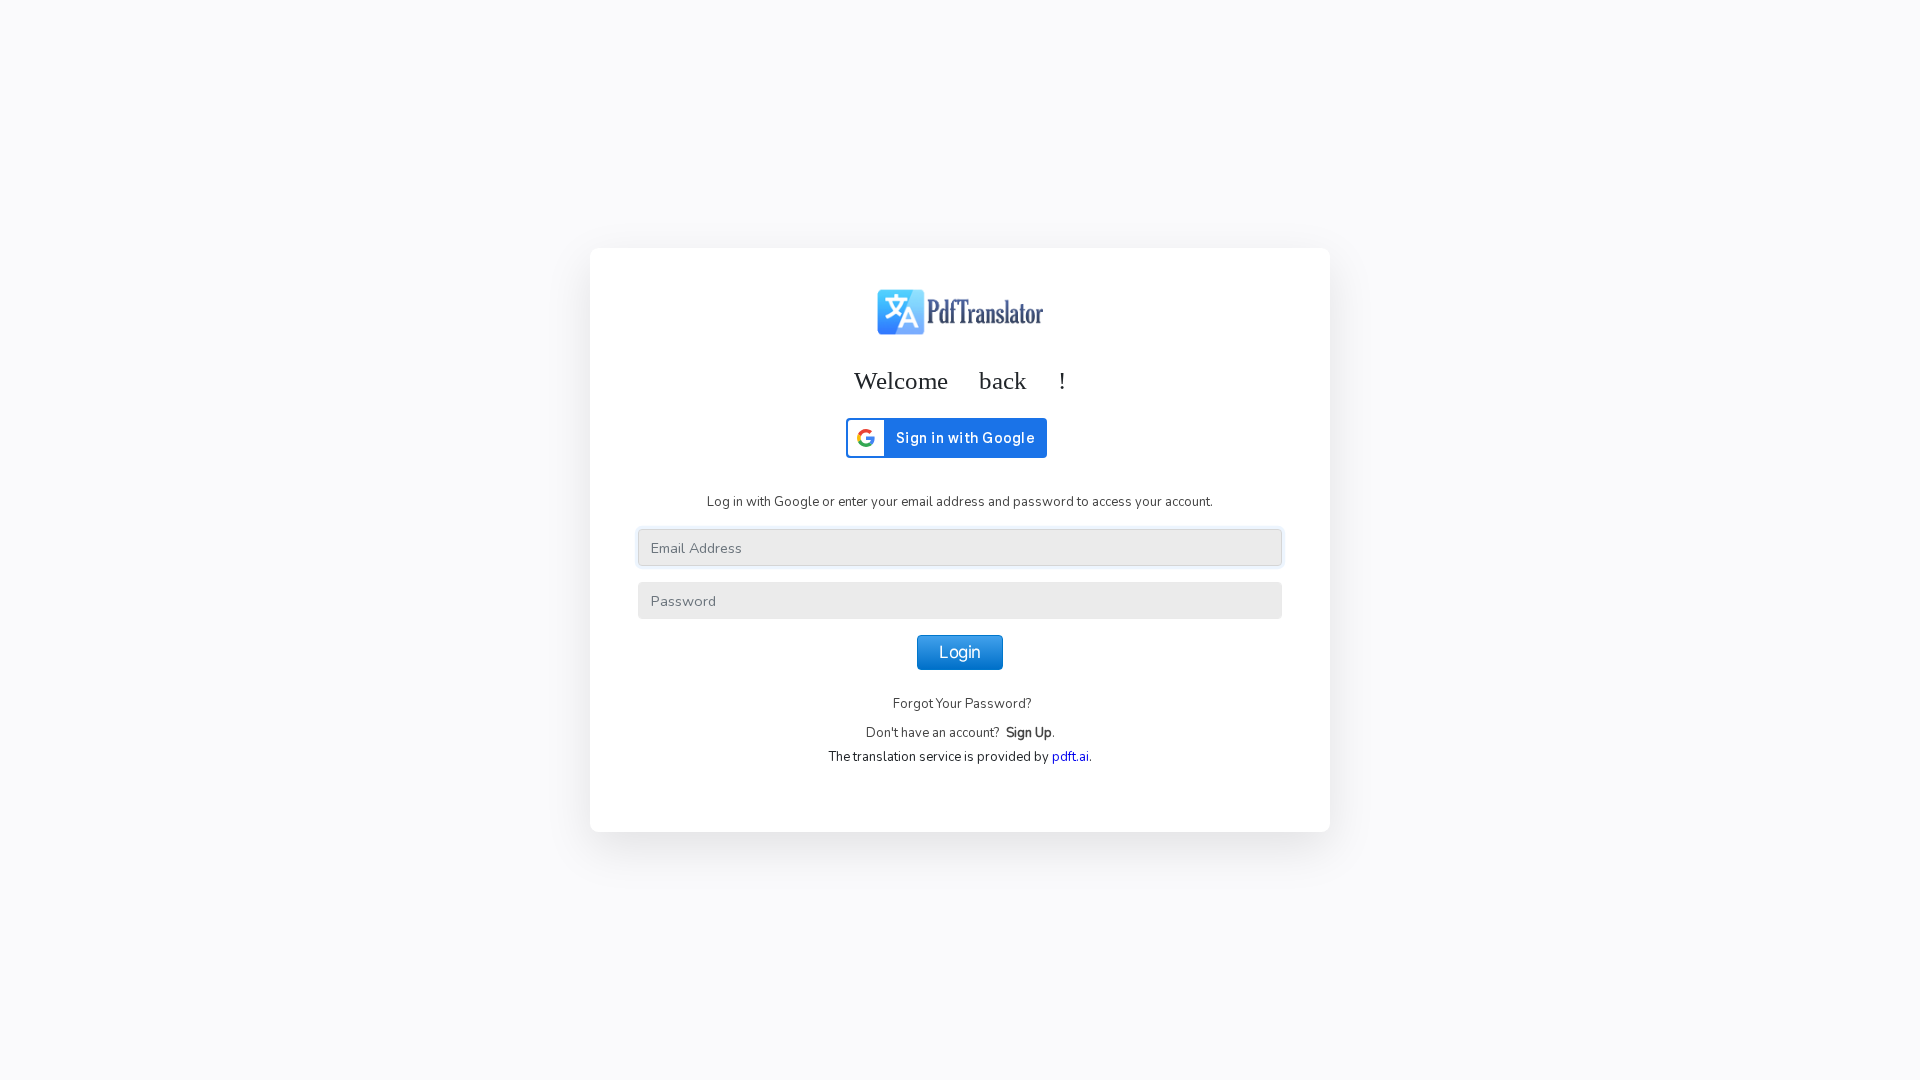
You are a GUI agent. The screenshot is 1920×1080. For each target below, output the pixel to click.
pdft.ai (1070, 757)
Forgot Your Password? (962, 704)
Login (960, 652)
